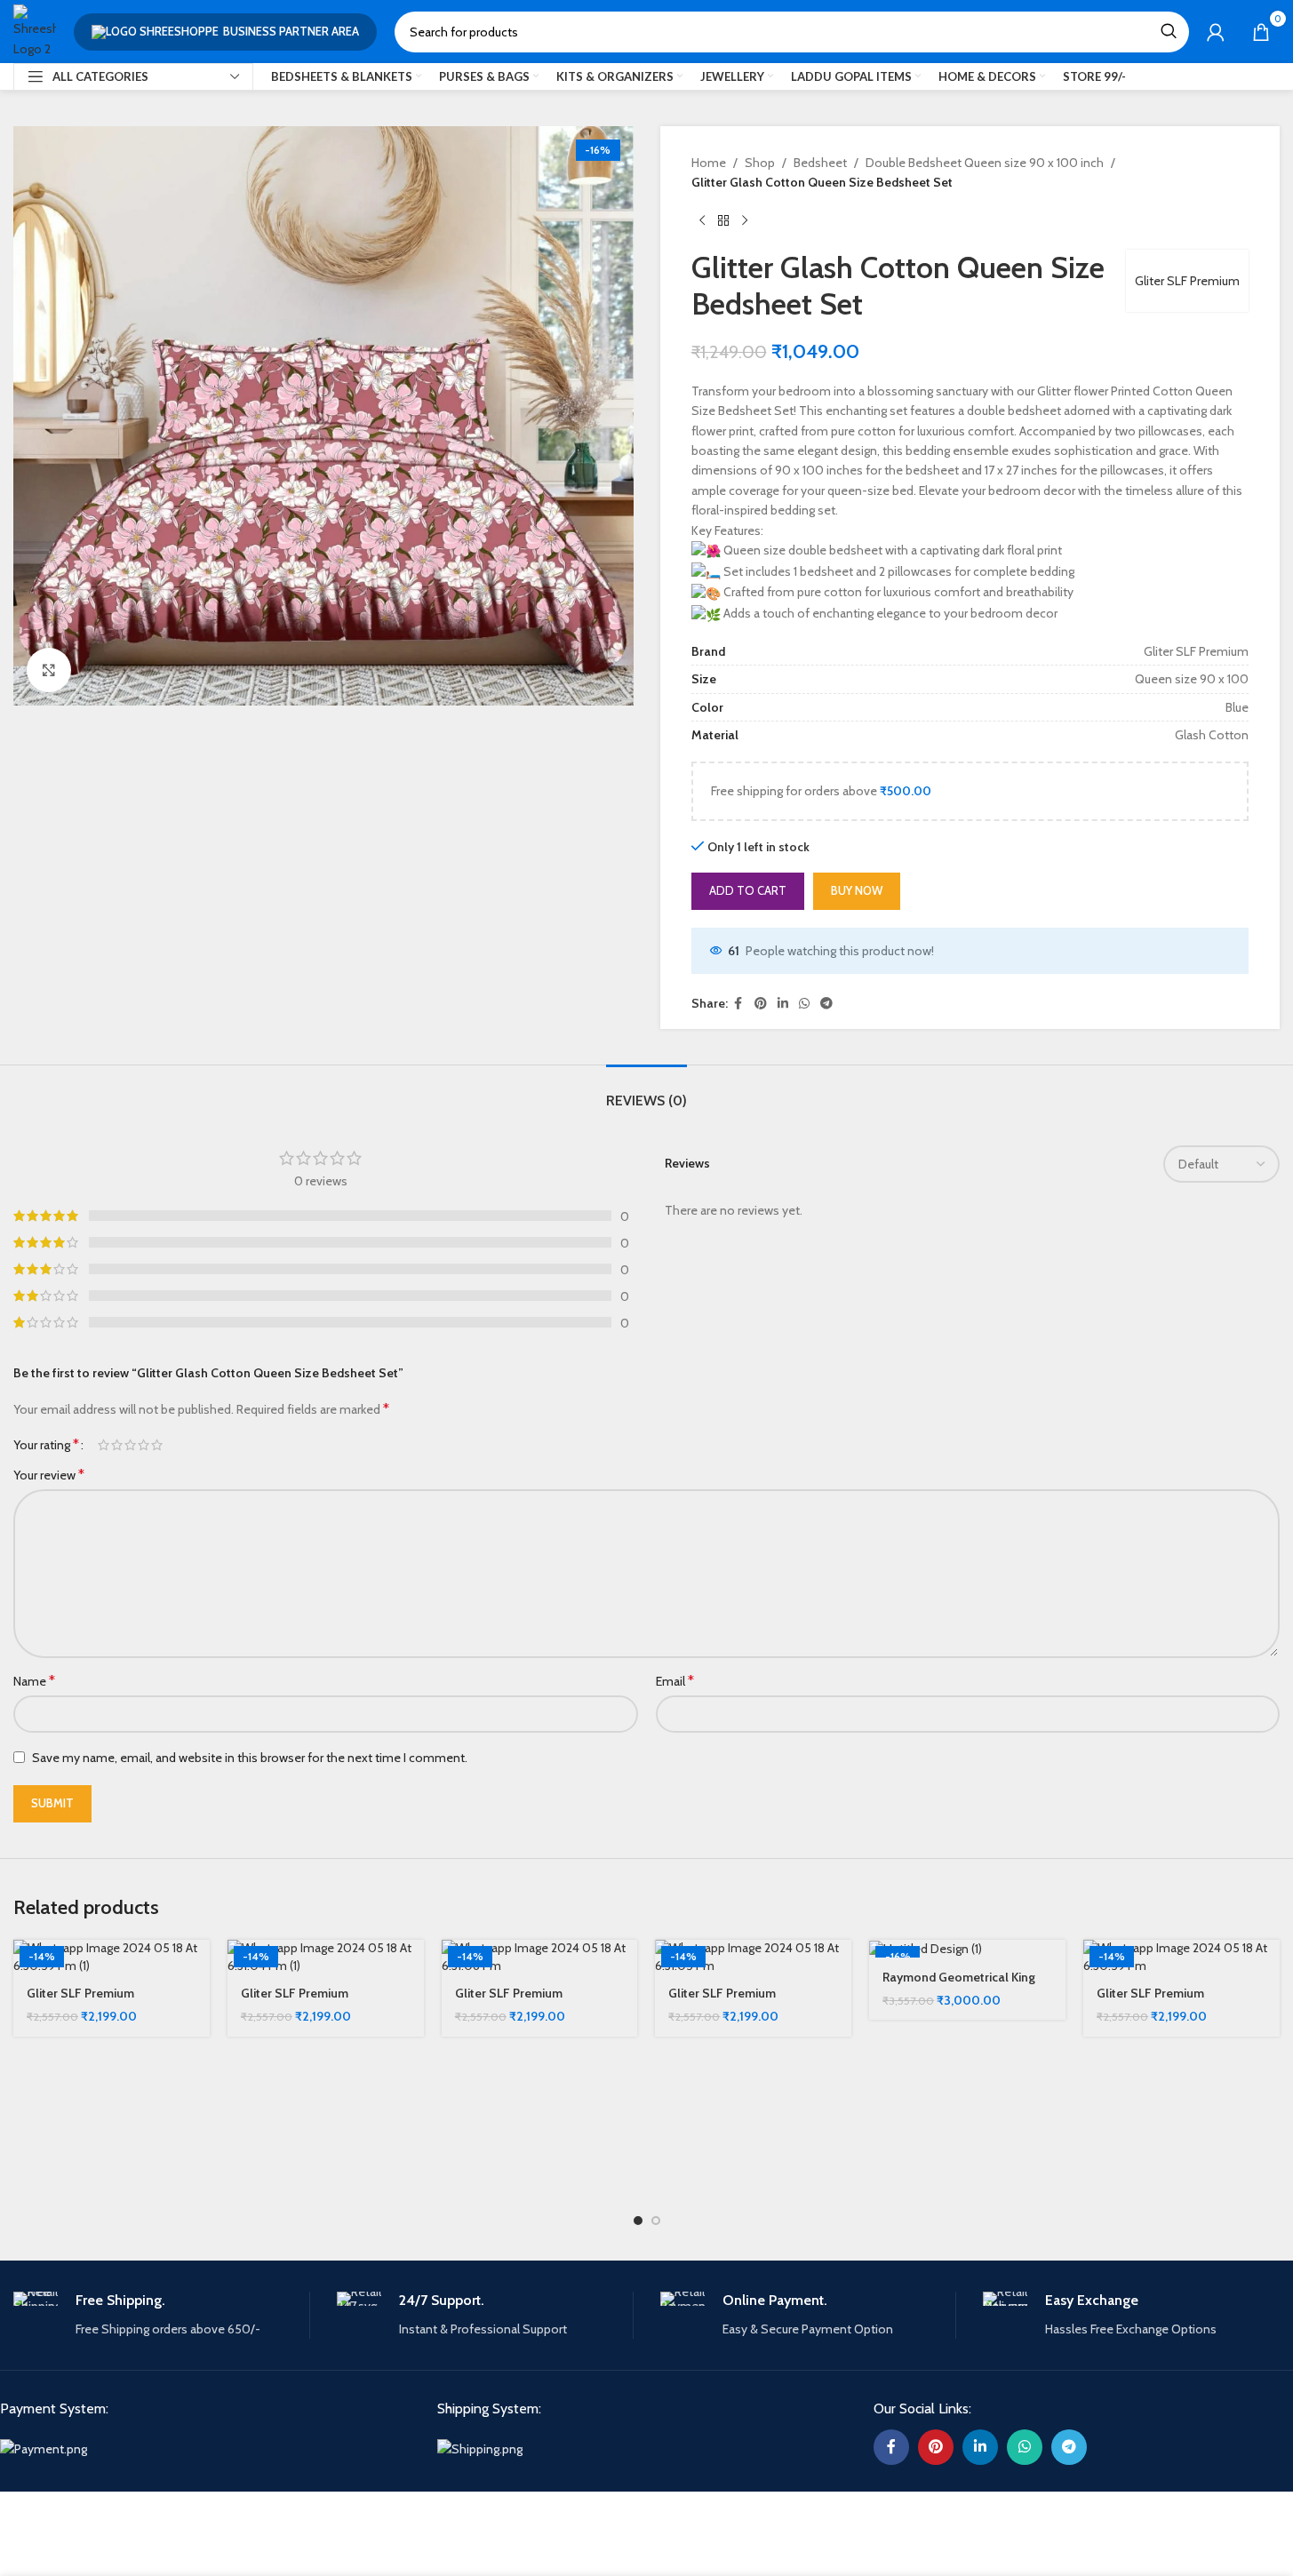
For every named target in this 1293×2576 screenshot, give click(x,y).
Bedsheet (820, 163)
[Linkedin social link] (783, 1004)
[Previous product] (702, 221)
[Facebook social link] (738, 1004)
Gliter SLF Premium (1187, 281)
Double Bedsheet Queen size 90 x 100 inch (985, 163)
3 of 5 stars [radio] (130, 1445)
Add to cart (748, 890)
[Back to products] (723, 221)
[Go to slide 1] (638, 2221)
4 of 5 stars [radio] (144, 1445)
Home (709, 163)
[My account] (1216, 32)
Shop (760, 163)
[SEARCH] (1169, 32)
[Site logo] (35, 30)
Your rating (46, 1445)
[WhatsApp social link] (804, 1004)
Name (34, 1681)
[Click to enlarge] (49, 670)
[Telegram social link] (826, 1004)
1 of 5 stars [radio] (104, 1445)
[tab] (646, 1092)
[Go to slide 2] (656, 2221)
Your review (49, 1475)
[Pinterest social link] (761, 1004)
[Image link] (44, 2448)
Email (675, 1681)
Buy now (857, 890)
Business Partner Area (291, 31)
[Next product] (745, 221)
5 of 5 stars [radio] (157, 1445)
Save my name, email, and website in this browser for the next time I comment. (250, 1758)
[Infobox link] (161, 2315)
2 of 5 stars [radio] (117, 1445)
